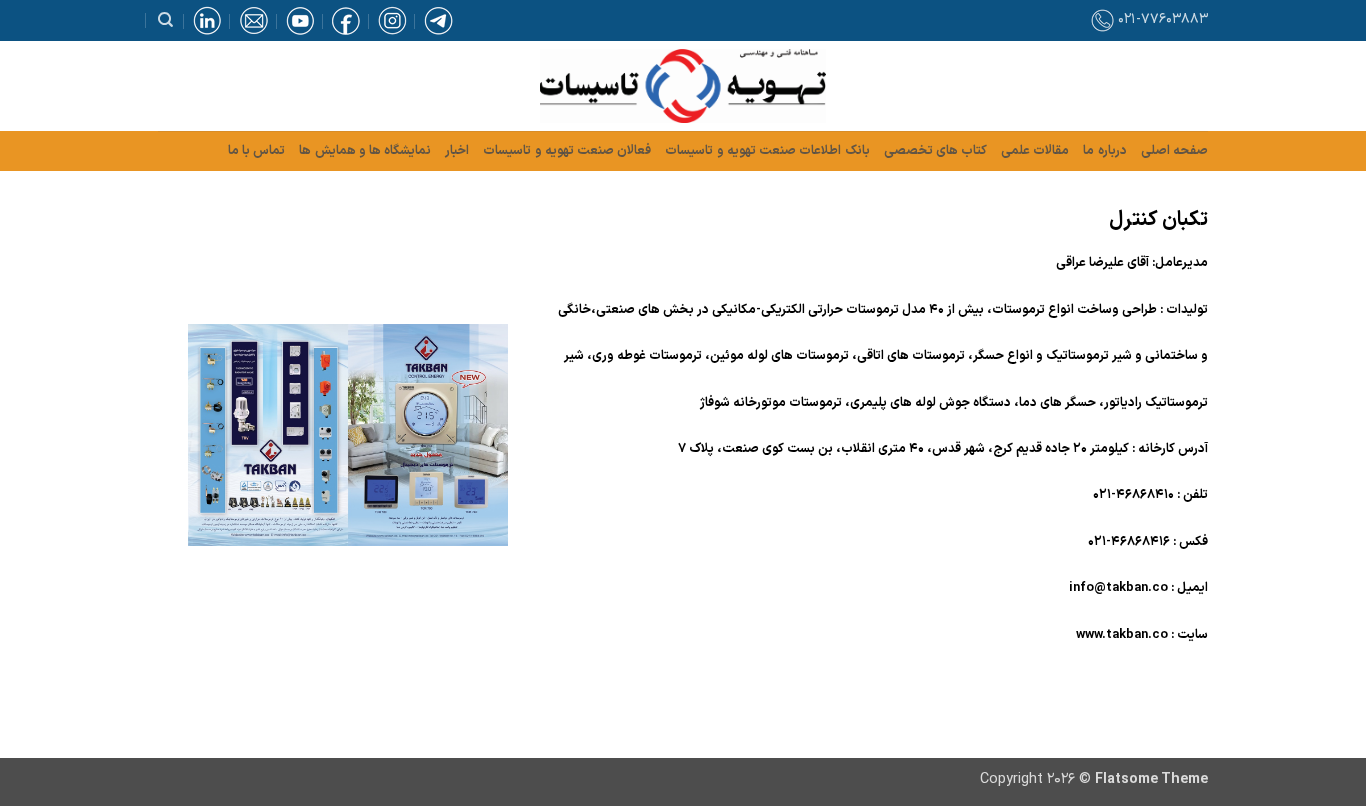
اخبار (457, 150)
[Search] (165, 20)
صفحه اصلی (1174, 150)
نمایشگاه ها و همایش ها (365, 150)
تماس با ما (257, 150)
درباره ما (1104, 150)
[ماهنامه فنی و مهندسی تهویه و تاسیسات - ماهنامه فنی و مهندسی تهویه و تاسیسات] (683, 86)
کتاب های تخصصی (936, 150)
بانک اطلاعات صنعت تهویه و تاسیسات (767, 150)
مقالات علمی (1035, 150)
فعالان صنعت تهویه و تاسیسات (567, 150)
